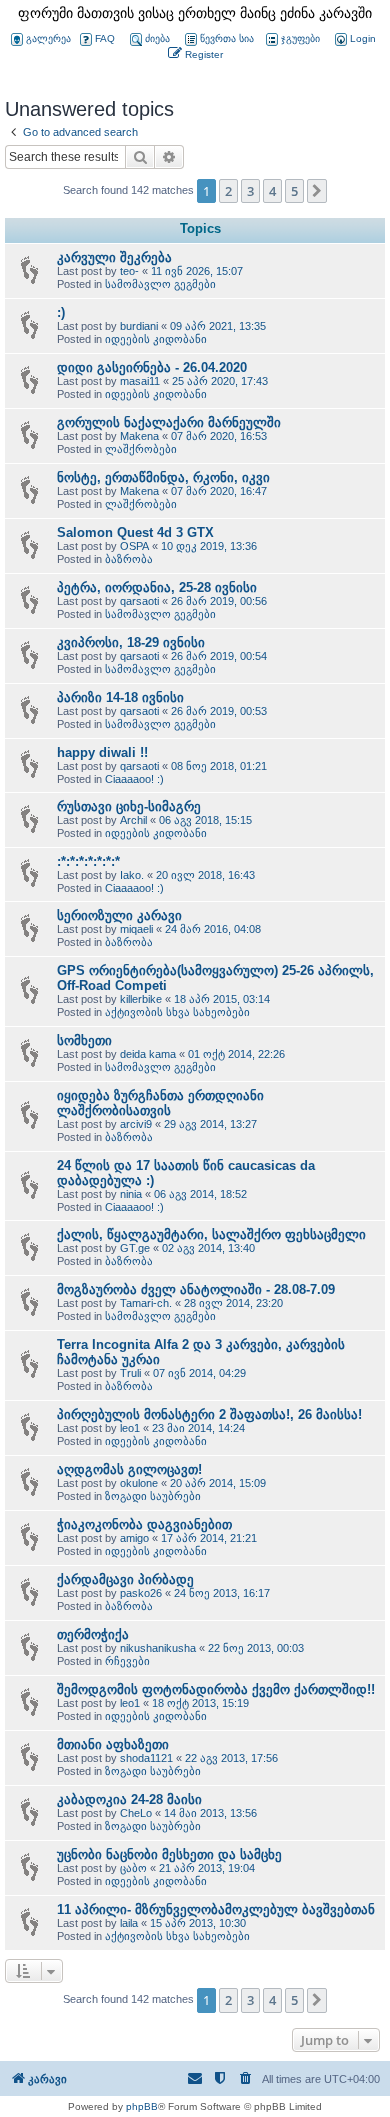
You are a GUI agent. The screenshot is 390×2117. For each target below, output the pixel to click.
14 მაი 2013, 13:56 (210, 1813)
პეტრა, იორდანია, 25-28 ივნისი (157, 587)
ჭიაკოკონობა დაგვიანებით (144, 1524)
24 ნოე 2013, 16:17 (222, 1593)
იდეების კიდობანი (156, 339)
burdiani (139, 326)
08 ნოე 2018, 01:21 (219, 766)
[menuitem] (354, 39)
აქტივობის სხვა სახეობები (177, 1012)
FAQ (105, 38)
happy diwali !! (102, 752)
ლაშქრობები (141, 449)
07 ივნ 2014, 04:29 (199, 1373)
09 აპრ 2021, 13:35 (218, 326)
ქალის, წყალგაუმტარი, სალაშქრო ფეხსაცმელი (211, 1234)
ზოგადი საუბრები (153, 1496)
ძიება (157, 38)
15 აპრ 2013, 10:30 (198, 1923)
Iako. (132, 875)
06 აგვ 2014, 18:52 (200, 1194)
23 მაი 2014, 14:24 (198, 1428)
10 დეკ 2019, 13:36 (209, 546)
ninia (131, 1194)
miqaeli (136, 929)
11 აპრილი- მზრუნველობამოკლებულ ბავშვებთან (216, 1909)
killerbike (141, 999)
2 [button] (228, 191)
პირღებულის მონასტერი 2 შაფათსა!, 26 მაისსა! (209, 1414)
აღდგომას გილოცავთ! (129, 1469)
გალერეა (48, 38)
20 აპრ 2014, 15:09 (218, 1483)
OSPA (134, 546)
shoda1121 (146, 1758)
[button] (317, 191)
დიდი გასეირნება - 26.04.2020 (152, 367)
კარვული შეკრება (114, 257)
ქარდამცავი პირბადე (125, 1579)
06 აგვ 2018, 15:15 (205, 820)
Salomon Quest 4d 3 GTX (135, 532)
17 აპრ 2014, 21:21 (209, 1538)
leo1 (130, 1428)
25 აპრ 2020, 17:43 (220, 381)
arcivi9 (136, 1124)
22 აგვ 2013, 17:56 (231, 1758)
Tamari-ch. (146, 1303)
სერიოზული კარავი (119, 915)
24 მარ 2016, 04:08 (213, 929)
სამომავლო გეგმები (160, 284)
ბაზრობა (129, 559)
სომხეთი (84, 1040)
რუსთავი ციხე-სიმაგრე (129, 806)
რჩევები (127, 1661)
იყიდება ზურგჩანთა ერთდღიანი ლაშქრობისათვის (160, 1103)
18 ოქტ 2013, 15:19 (200, 1703)
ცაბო (133, 1868)
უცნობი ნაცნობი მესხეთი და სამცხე (169, 1854)
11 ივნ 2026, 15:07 (197, 271)
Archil (133, 820)
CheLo (136, 1813)
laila (129, 1923)
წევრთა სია (227, 38)
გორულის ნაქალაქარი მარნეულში (169, 422)
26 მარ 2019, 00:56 (219, 601)
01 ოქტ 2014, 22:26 (236, 1054)
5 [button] (294, 191)
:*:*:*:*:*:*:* (88, 861)
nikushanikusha (158, 1648)
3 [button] (250, 191)
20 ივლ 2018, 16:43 (205, 875)
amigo (134, 1538)
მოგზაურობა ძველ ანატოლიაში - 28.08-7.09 (196, 1289)
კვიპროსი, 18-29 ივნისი (131, 642)
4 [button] (272, 191)
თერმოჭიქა (93, 1634)
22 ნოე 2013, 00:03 (256, 1648)
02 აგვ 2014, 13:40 (208, 1248)
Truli (130, 1373)
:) (61, 312)
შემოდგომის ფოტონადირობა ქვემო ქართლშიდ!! (216, 1689)
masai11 (140, 381)
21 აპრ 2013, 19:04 (207, 1868)
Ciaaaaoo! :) (134, 779)
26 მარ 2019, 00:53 (219, 711)
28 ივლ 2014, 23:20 (233, 1303)
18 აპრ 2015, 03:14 (222, 999)
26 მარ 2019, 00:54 (219, 656)
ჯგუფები (300, 38)
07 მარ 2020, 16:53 (219, 436)
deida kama (148, 1054)
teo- (129, 271)
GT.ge (135, 1248)
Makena (139, 436)
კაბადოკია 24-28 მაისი (129, 1799)
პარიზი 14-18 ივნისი (120, 697)
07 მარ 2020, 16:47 (219, 491)
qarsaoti (139, 601)
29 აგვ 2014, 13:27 (210, 1124)
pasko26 (141, 1593)
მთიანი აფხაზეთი (113, 1744)
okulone (139, 1483)
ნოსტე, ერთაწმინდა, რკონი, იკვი (163, 477)
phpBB (142, 2106)
